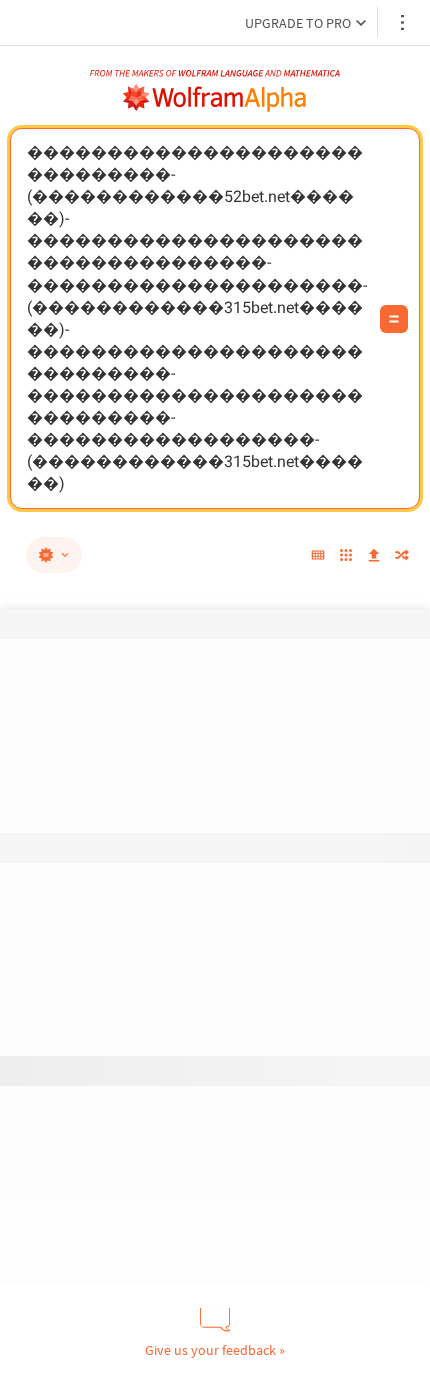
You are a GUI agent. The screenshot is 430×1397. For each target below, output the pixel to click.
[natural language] (54, 555)
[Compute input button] (394, 319)
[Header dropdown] (404, 22)
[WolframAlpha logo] (215, 98)
